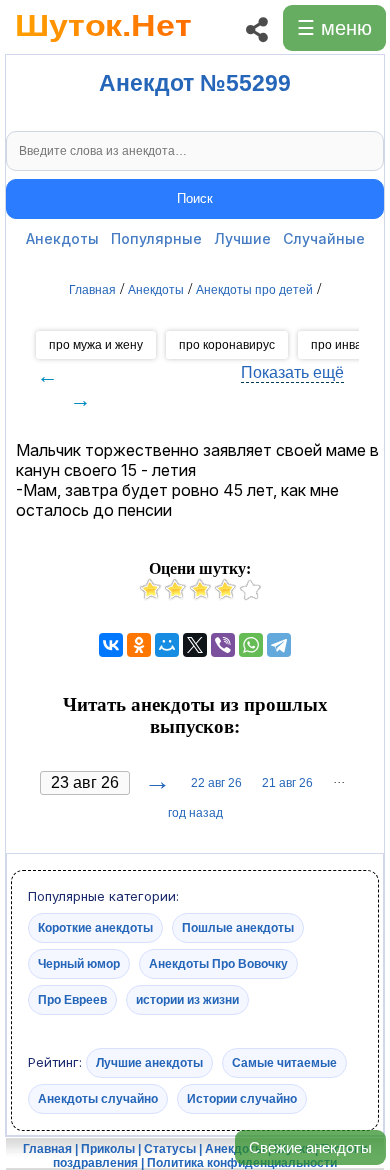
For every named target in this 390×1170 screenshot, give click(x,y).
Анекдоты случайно (98, 1099)
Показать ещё (292, 372)
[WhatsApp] (251, 645)
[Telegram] (279, 645)
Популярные (156, 238)
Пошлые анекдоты (238, 928)
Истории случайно (242, 1099)
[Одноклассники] (139, 645)
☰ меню (334, 28)
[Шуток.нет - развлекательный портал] (103, 46)
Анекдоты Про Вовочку (218, 964)
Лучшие (242, 238)
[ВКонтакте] (111, 645)
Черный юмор (79, 964)
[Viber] (223, 645)
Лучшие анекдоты (149, 1063)
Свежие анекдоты (310, 1147)
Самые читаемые (284, 1063)
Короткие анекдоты (95, 928)
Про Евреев (72, 1000)
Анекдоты (62, 238)
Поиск (195, 198)
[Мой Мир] (167, 645)
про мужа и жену (96, 345)
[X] (195, 645)
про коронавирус (227, 345)
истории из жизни (187, 1000)
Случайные (324, 238)
